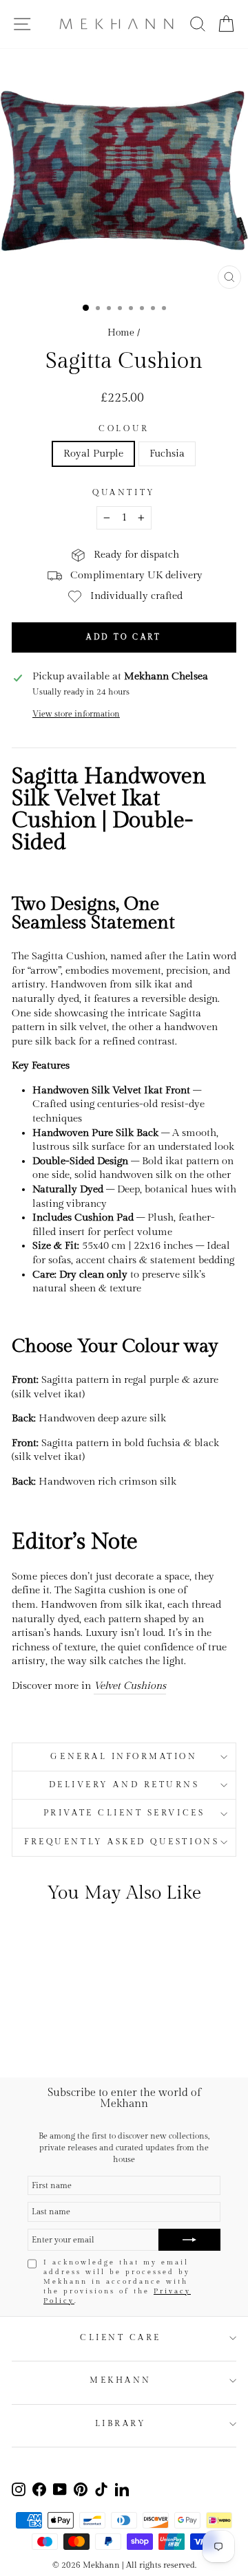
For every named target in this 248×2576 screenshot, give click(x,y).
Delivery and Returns (124, 1785)
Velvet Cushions (130, 1686)
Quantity (124, 493)
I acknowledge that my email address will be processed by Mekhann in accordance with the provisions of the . (117, 2282)
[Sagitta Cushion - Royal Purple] (46, 2030)
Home (121, 333)
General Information (124, 1757)
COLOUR (124, 429)
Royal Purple (93, 454)
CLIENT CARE (121, 2338)
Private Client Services (124, 1813)
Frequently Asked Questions (124, 1842)
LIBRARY (121, 2424)
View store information (76, 714)
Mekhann (121, 2380)
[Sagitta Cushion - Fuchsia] (62, 2030)
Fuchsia (167, 454)
